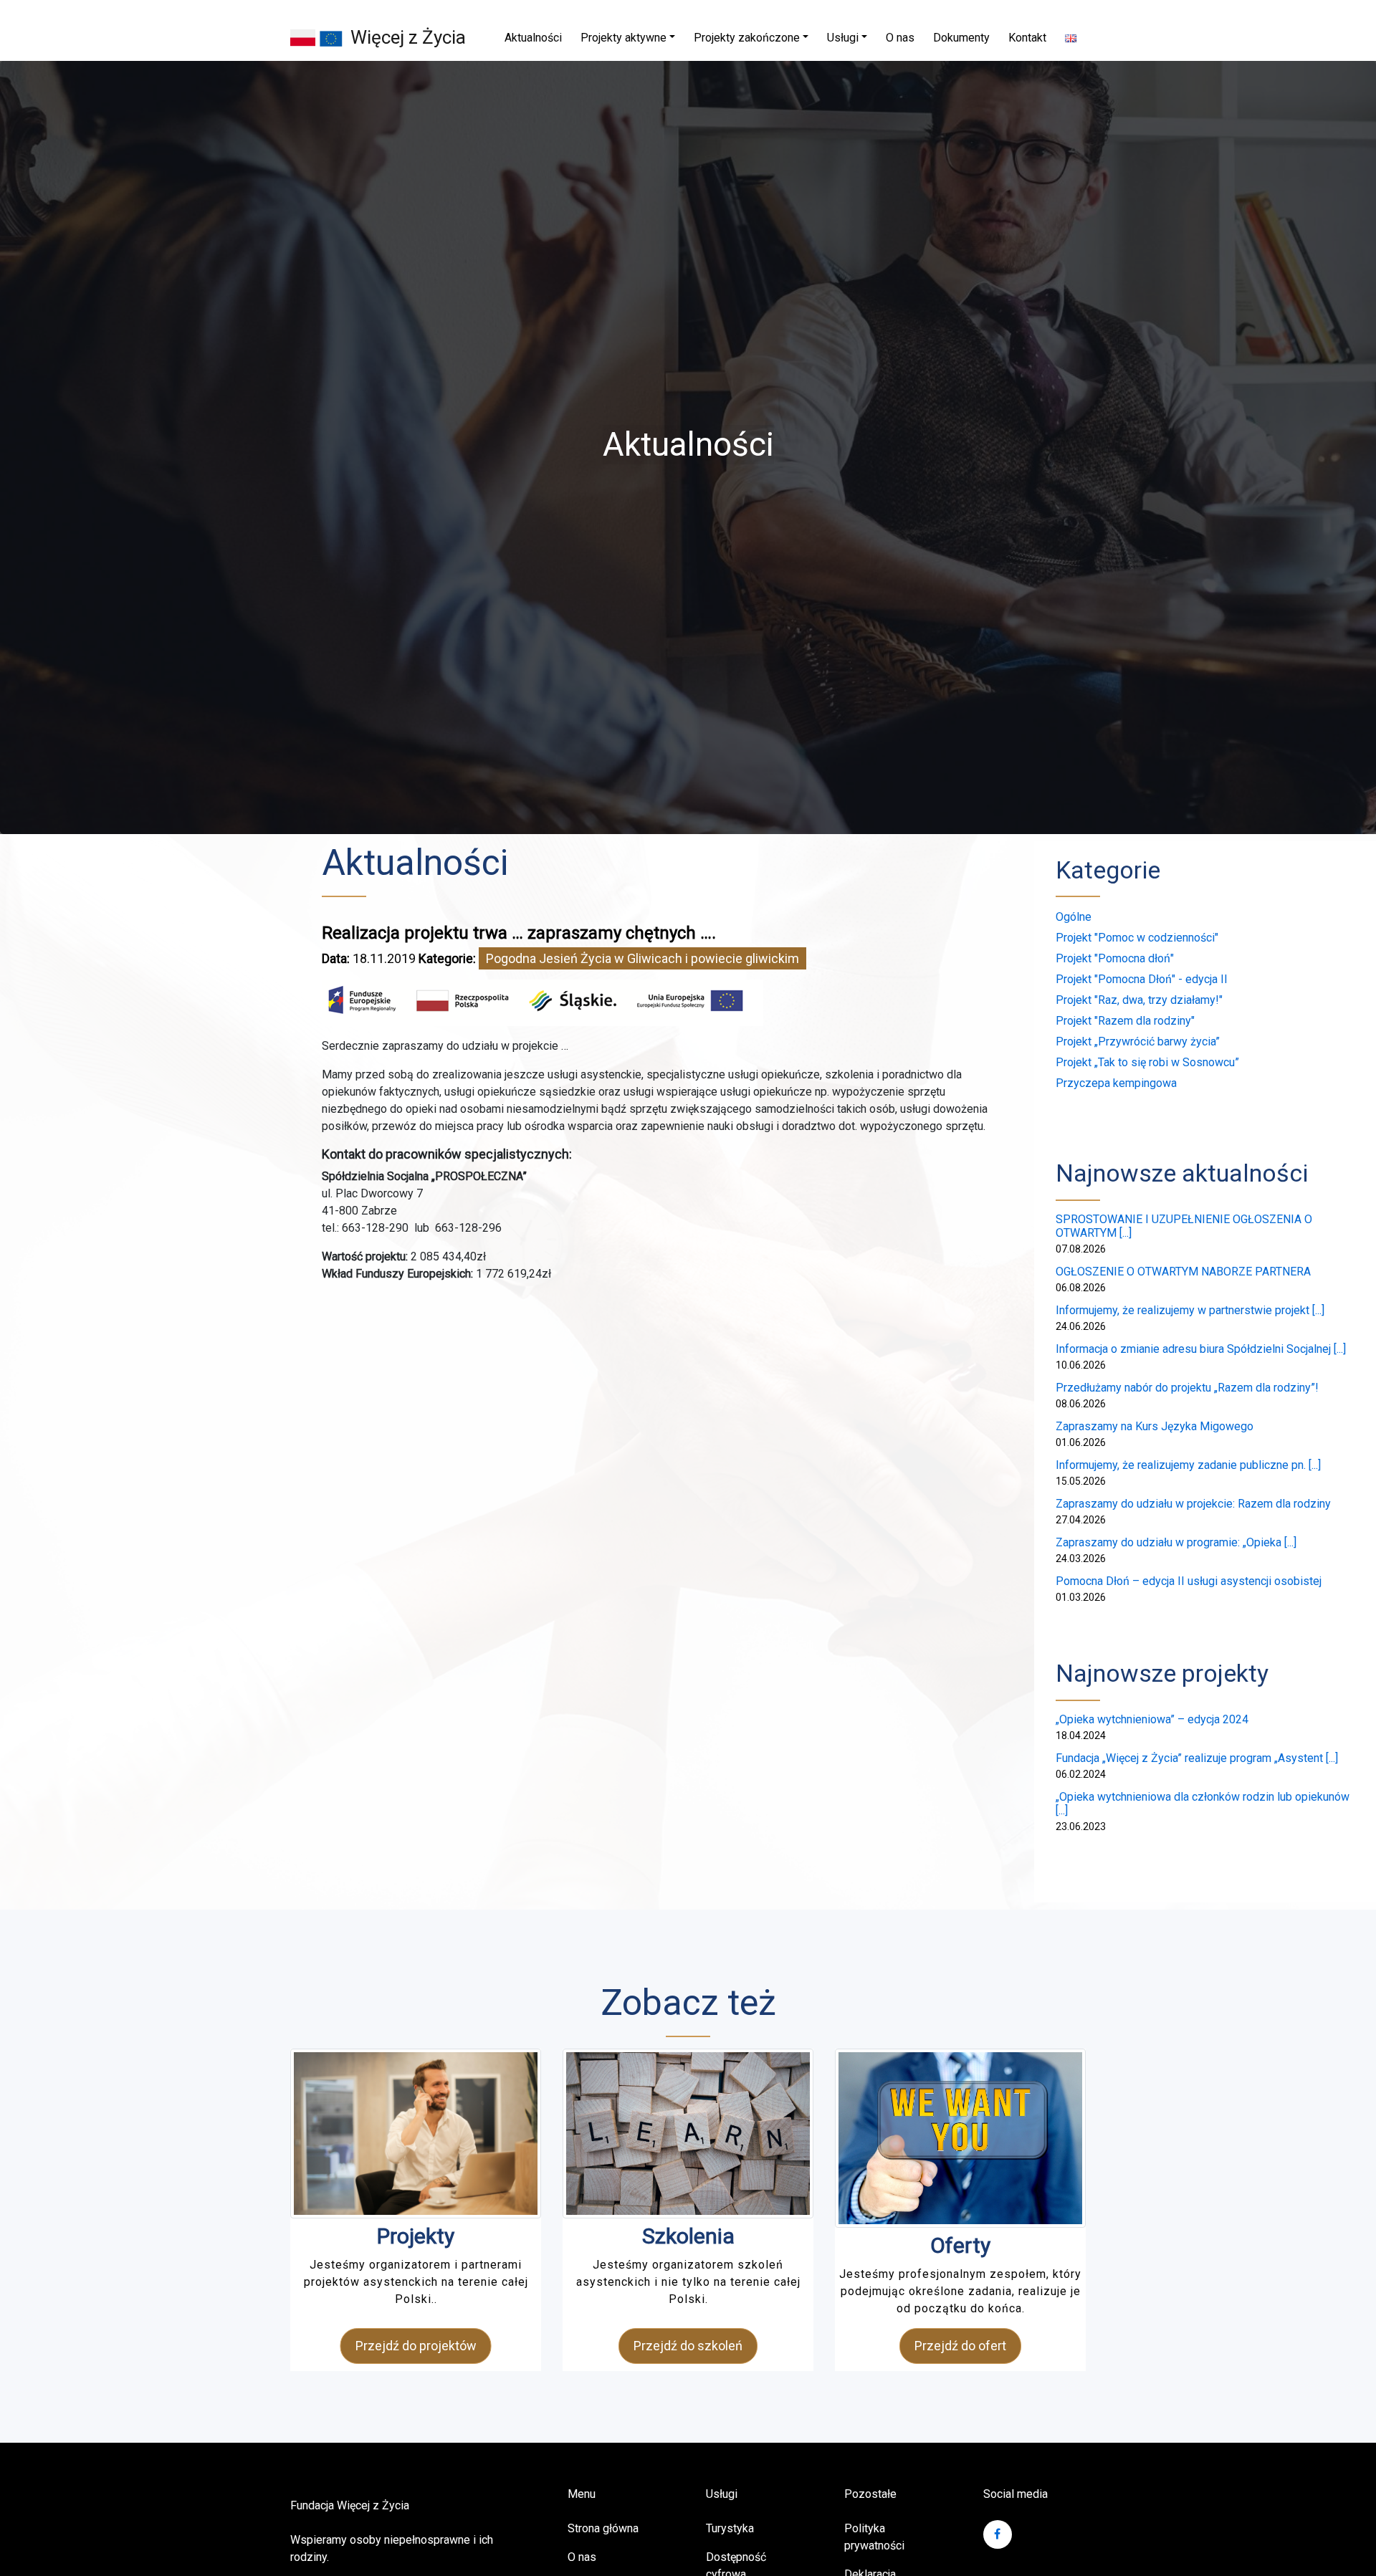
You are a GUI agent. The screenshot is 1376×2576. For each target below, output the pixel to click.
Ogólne (1074, 917)
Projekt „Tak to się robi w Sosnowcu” (1147, 1062)
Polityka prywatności (874, 2537)
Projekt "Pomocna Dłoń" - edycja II (1142, 979)
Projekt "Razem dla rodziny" (1125, 1021)
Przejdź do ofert (960, 2346)
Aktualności (415, 863)
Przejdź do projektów (416, 2346)
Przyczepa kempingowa (1116, 1083)
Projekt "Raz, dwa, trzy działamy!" (1139, 1000)
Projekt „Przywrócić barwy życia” (1138, 1042)
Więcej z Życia (408, 37)
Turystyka (730, 2528)
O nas (582, 2557)
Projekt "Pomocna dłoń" (1115, 958)
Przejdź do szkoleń (688, 2346)
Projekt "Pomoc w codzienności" (1137, 938)
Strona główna (603, 2528)
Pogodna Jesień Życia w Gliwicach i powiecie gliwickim (642, 958)
